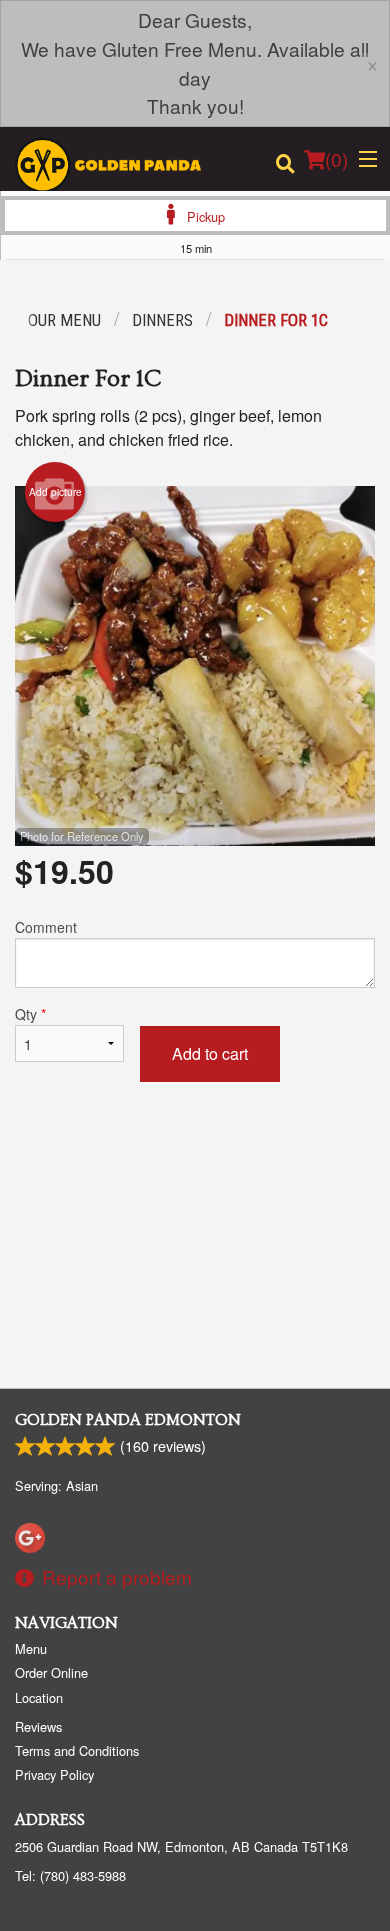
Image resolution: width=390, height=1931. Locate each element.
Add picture (55, 492)
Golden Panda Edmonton (128, 1420)
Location (39, 1697)
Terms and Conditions (77, 1750)
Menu (31, 1648)
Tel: (70, 1875)
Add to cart (210, 1053)
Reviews (38, 1726)
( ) (336, 158)
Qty (30, 1014)
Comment (46, 927)
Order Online (51, 1672)
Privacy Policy (54, 1774)
